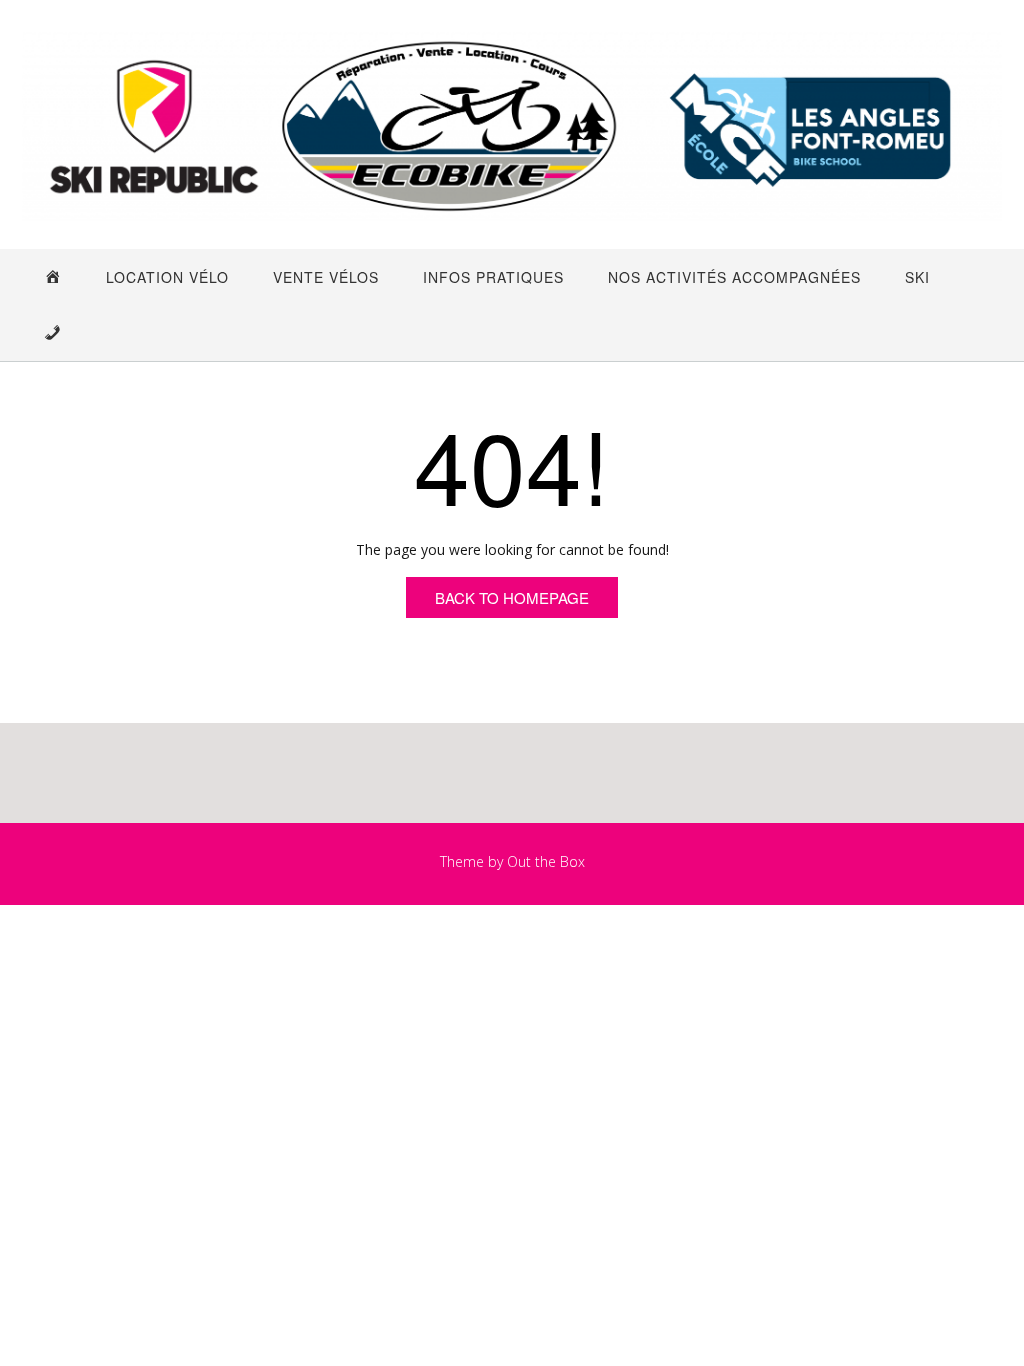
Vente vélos (326, 277)
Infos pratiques (493, 277)
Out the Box (546, 861)
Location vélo (167, 277)
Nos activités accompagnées (734, 277)
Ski (917, 277)
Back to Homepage (512, 597)
